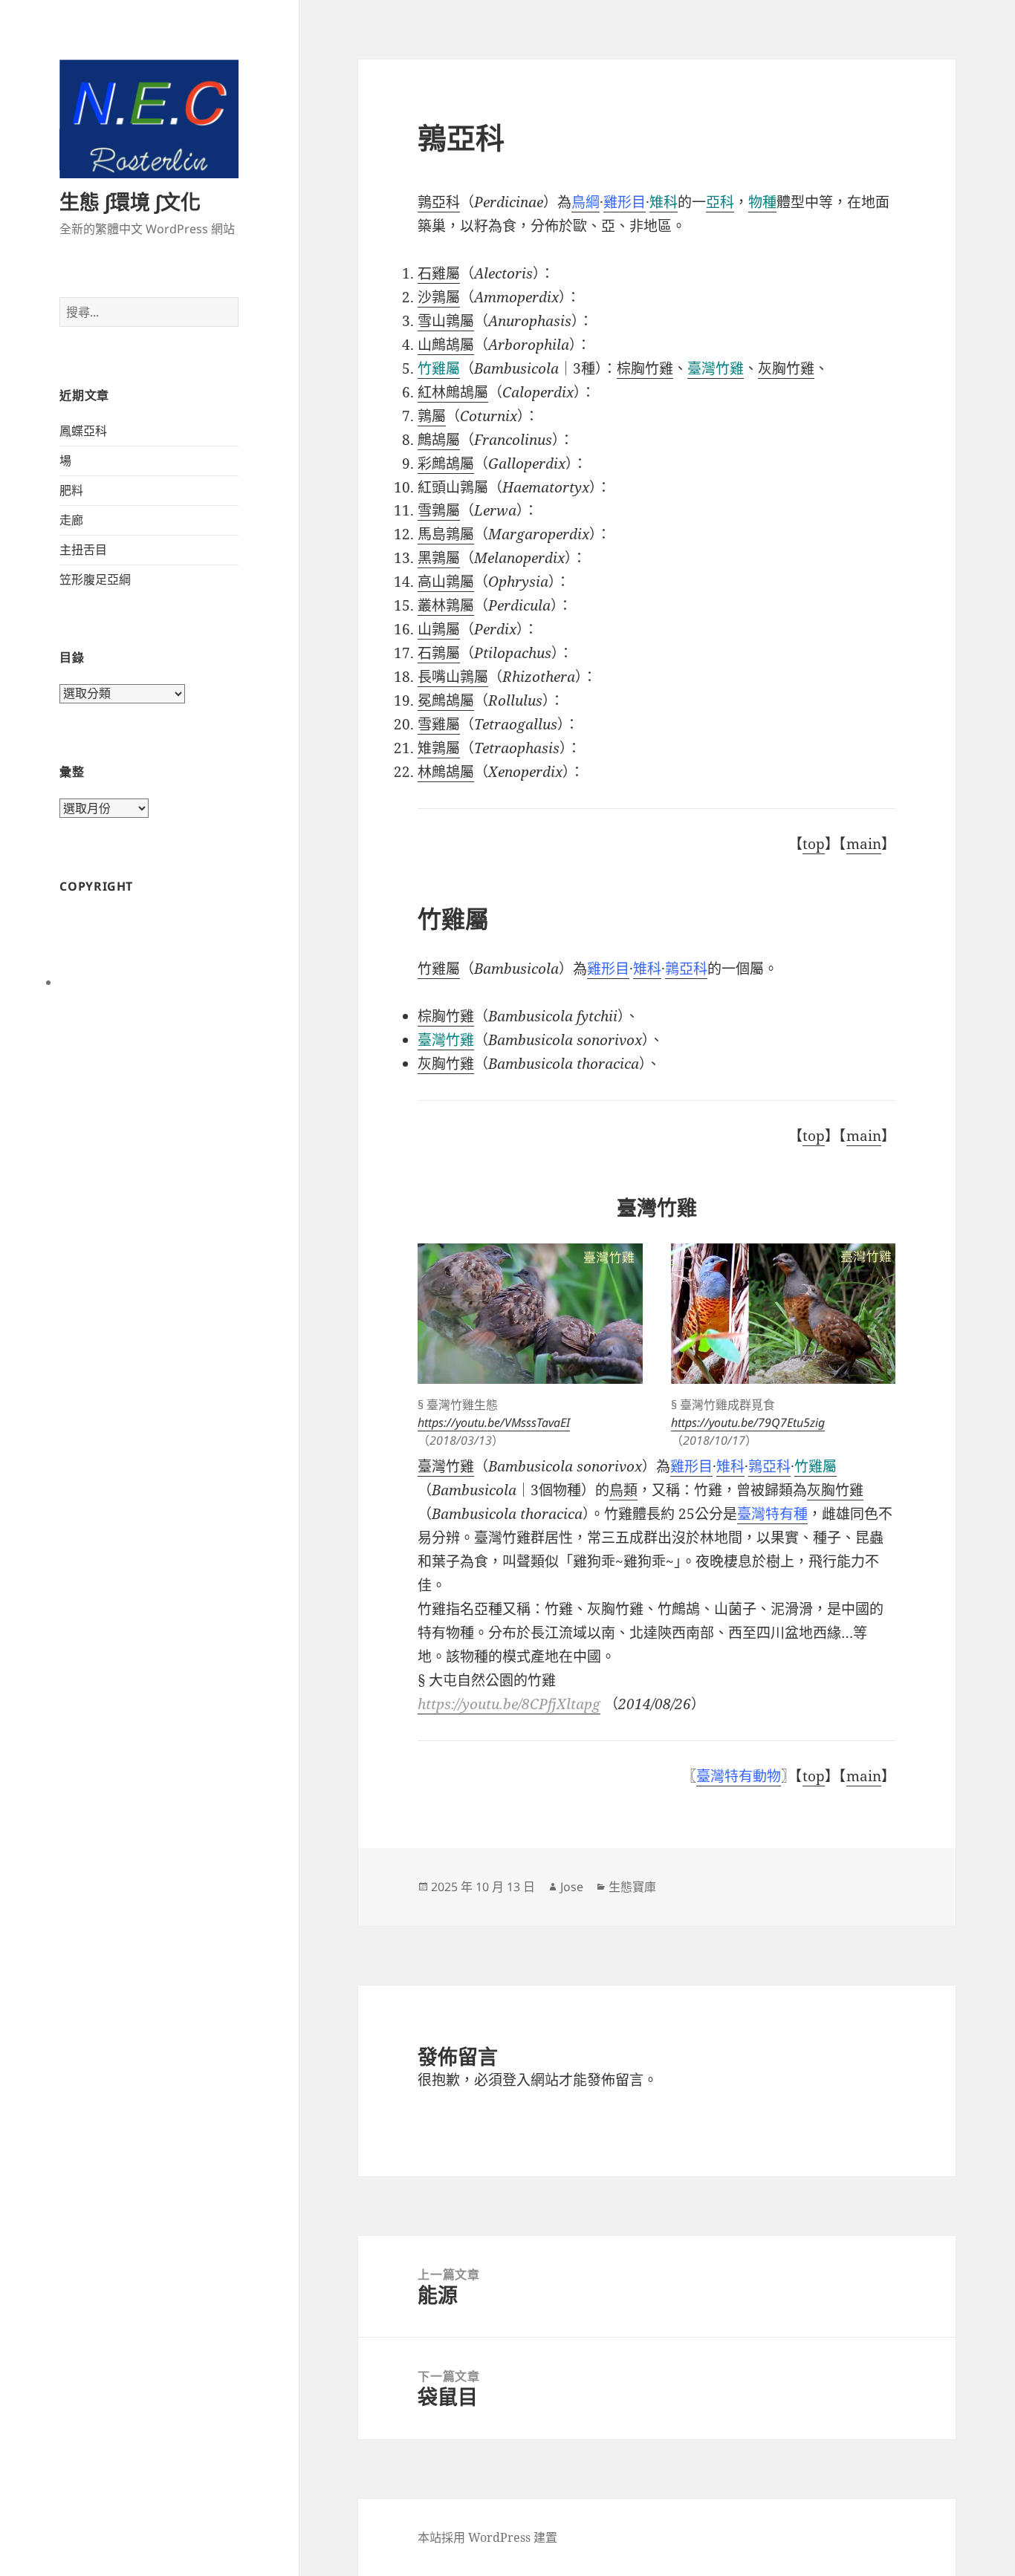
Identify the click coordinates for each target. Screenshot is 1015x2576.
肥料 (71, 490)
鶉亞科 (439, 202)
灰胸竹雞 (446, 1064)
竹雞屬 (439, 969)
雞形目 (608, 969)
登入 (516, 2080)
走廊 (71, 520)
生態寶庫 (632, 1887)
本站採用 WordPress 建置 (487, 2537)
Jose (572, 1887)
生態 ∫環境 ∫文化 (130, 202)
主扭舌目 (83, 550)
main (864, 844)
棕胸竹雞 (645, 368)
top (814, 844)
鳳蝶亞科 (83, 431)
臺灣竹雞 (716, 368)
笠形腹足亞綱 (95, 579)
